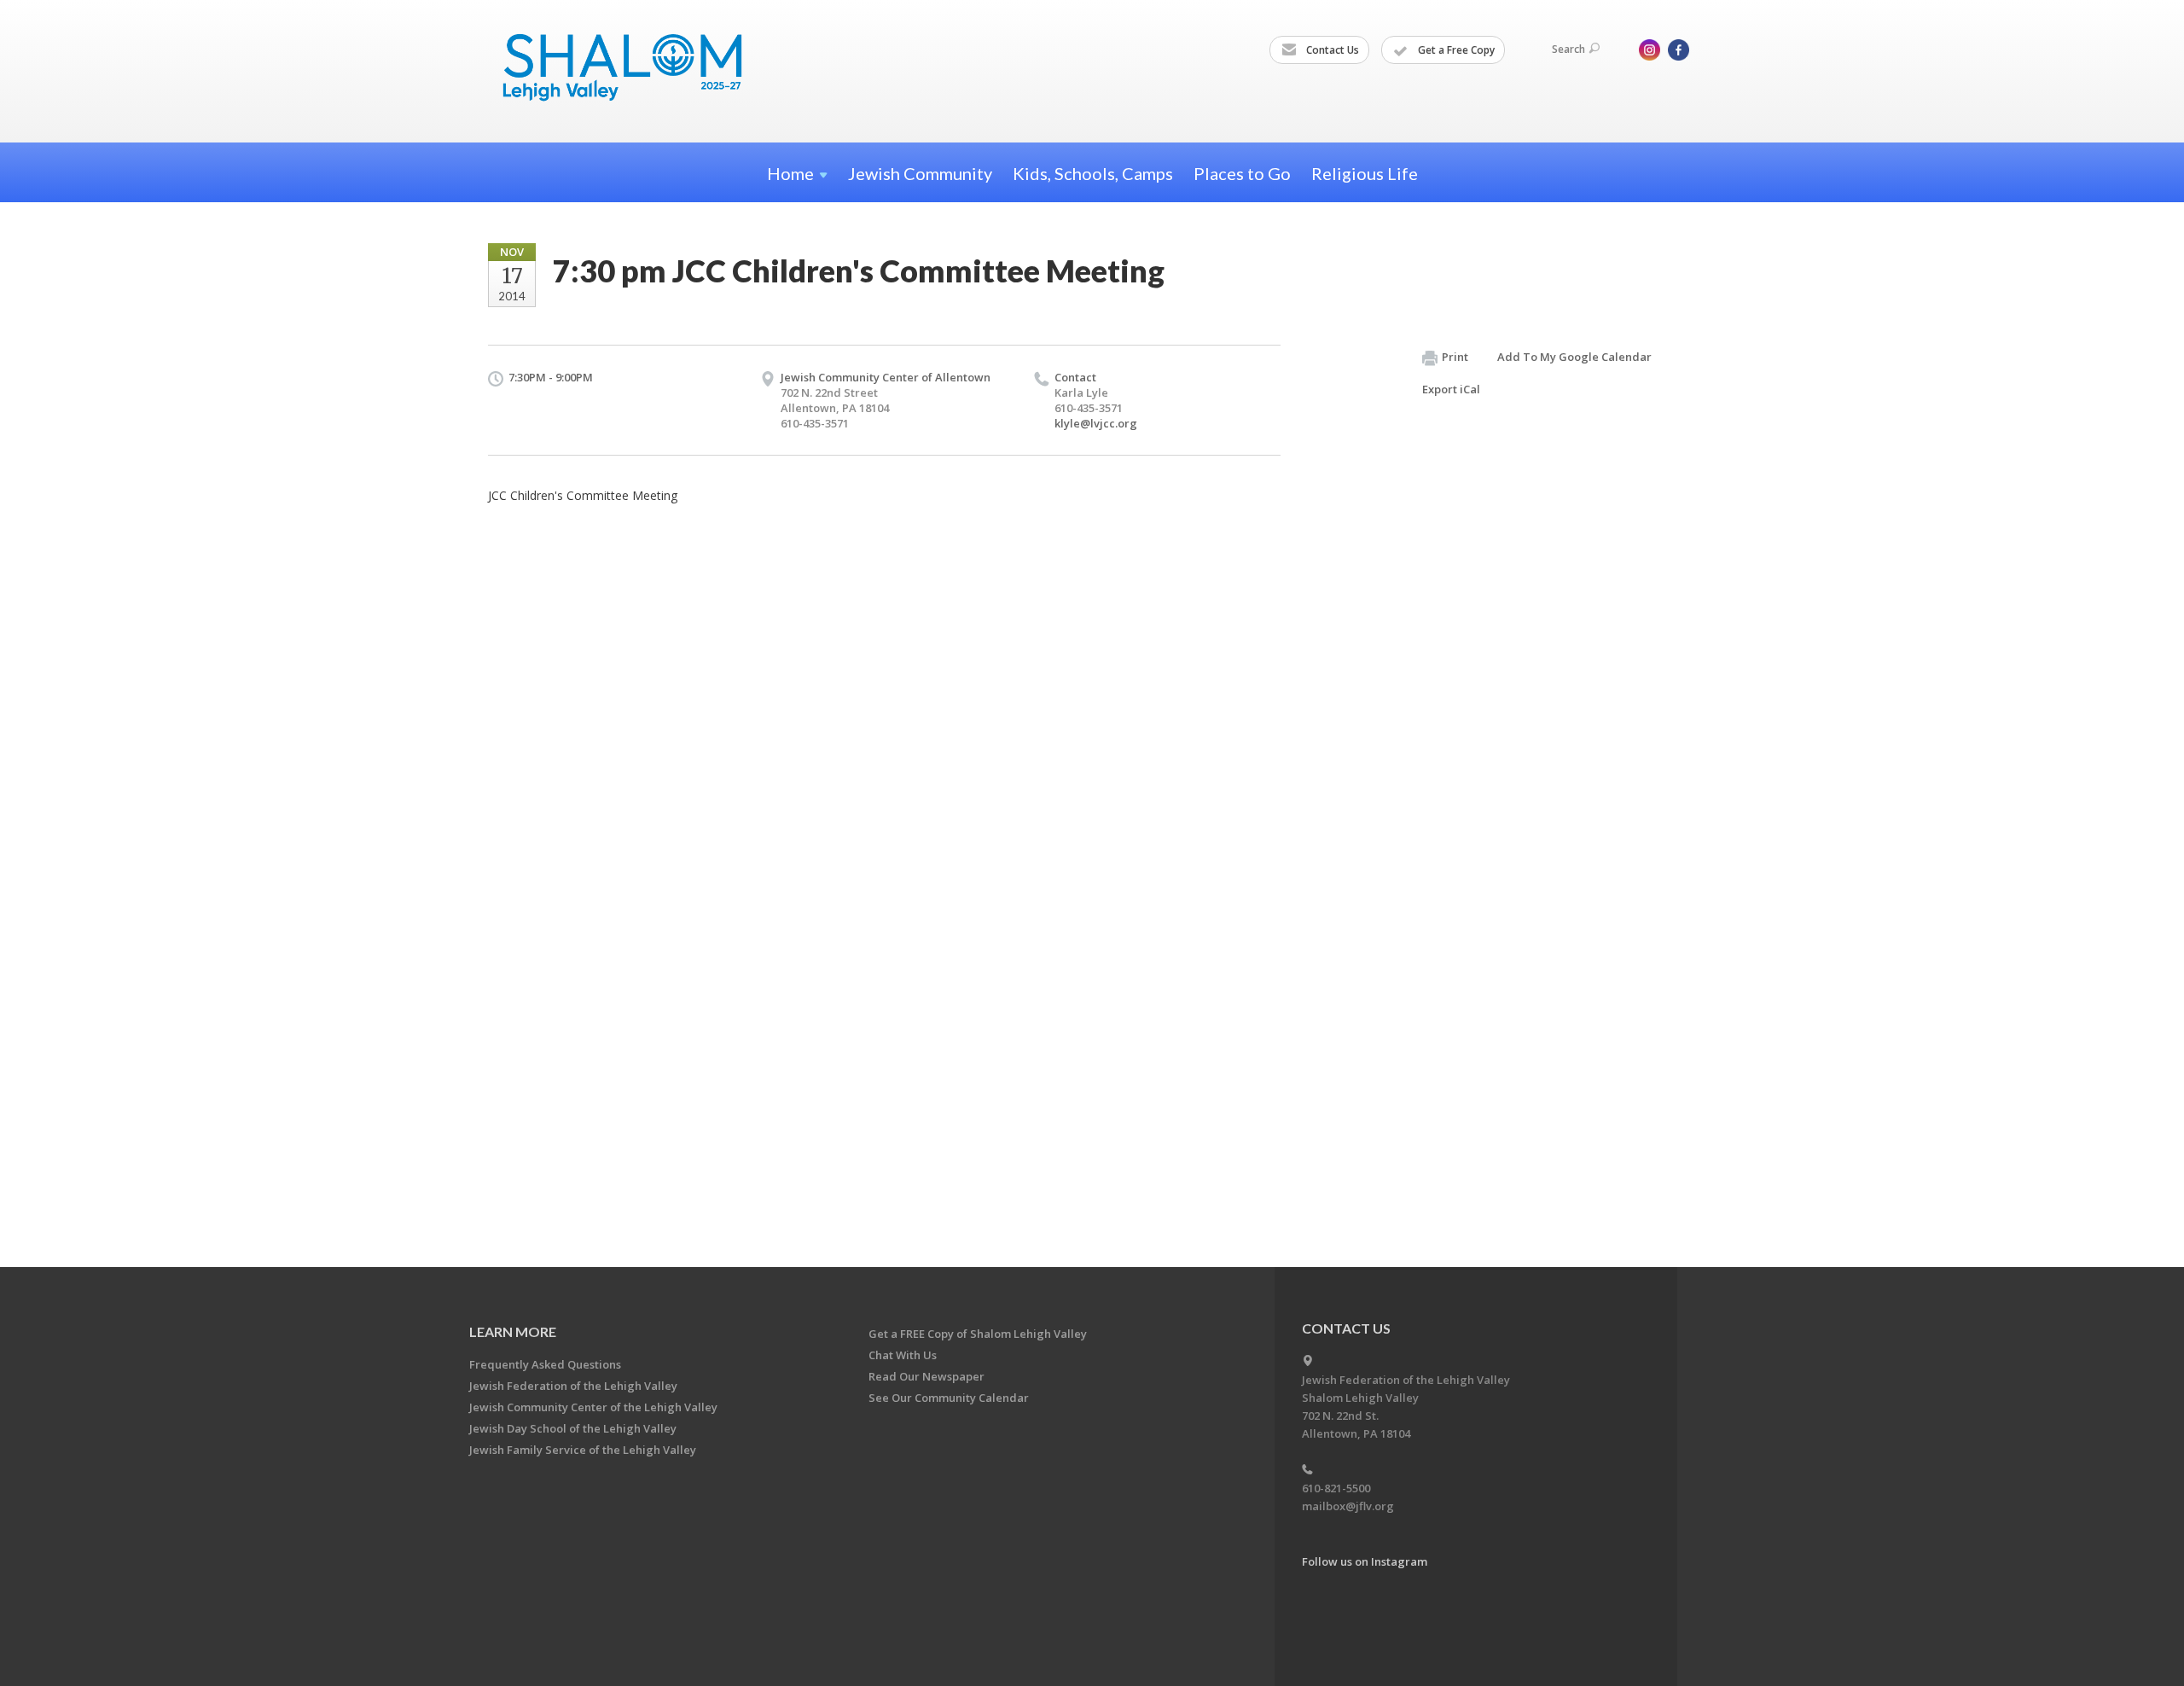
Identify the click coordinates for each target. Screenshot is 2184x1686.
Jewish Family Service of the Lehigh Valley (583, 1450)
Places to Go (1242, 173)
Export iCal (1451, 389)
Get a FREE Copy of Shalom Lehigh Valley (978, 1334)
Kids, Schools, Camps (1093, 173)
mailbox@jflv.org (1348, 1506)
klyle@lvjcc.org (1096, 423)
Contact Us (1331, 50)
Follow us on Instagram (1365, 1561)
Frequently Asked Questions (545, 1364)
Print (1455, 357)
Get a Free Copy (1455, 50)
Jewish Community (920, 173)
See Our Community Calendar (949, 1398)
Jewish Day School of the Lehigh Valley (573, 1428)
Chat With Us (903, 1355)
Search (1568, 49)
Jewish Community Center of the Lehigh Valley (593, 1407)
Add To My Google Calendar (1574, 357)
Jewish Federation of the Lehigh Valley (573, 1386)
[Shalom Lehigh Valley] (630, 70)
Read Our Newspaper (926, 1376)
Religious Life (1365, 173)
